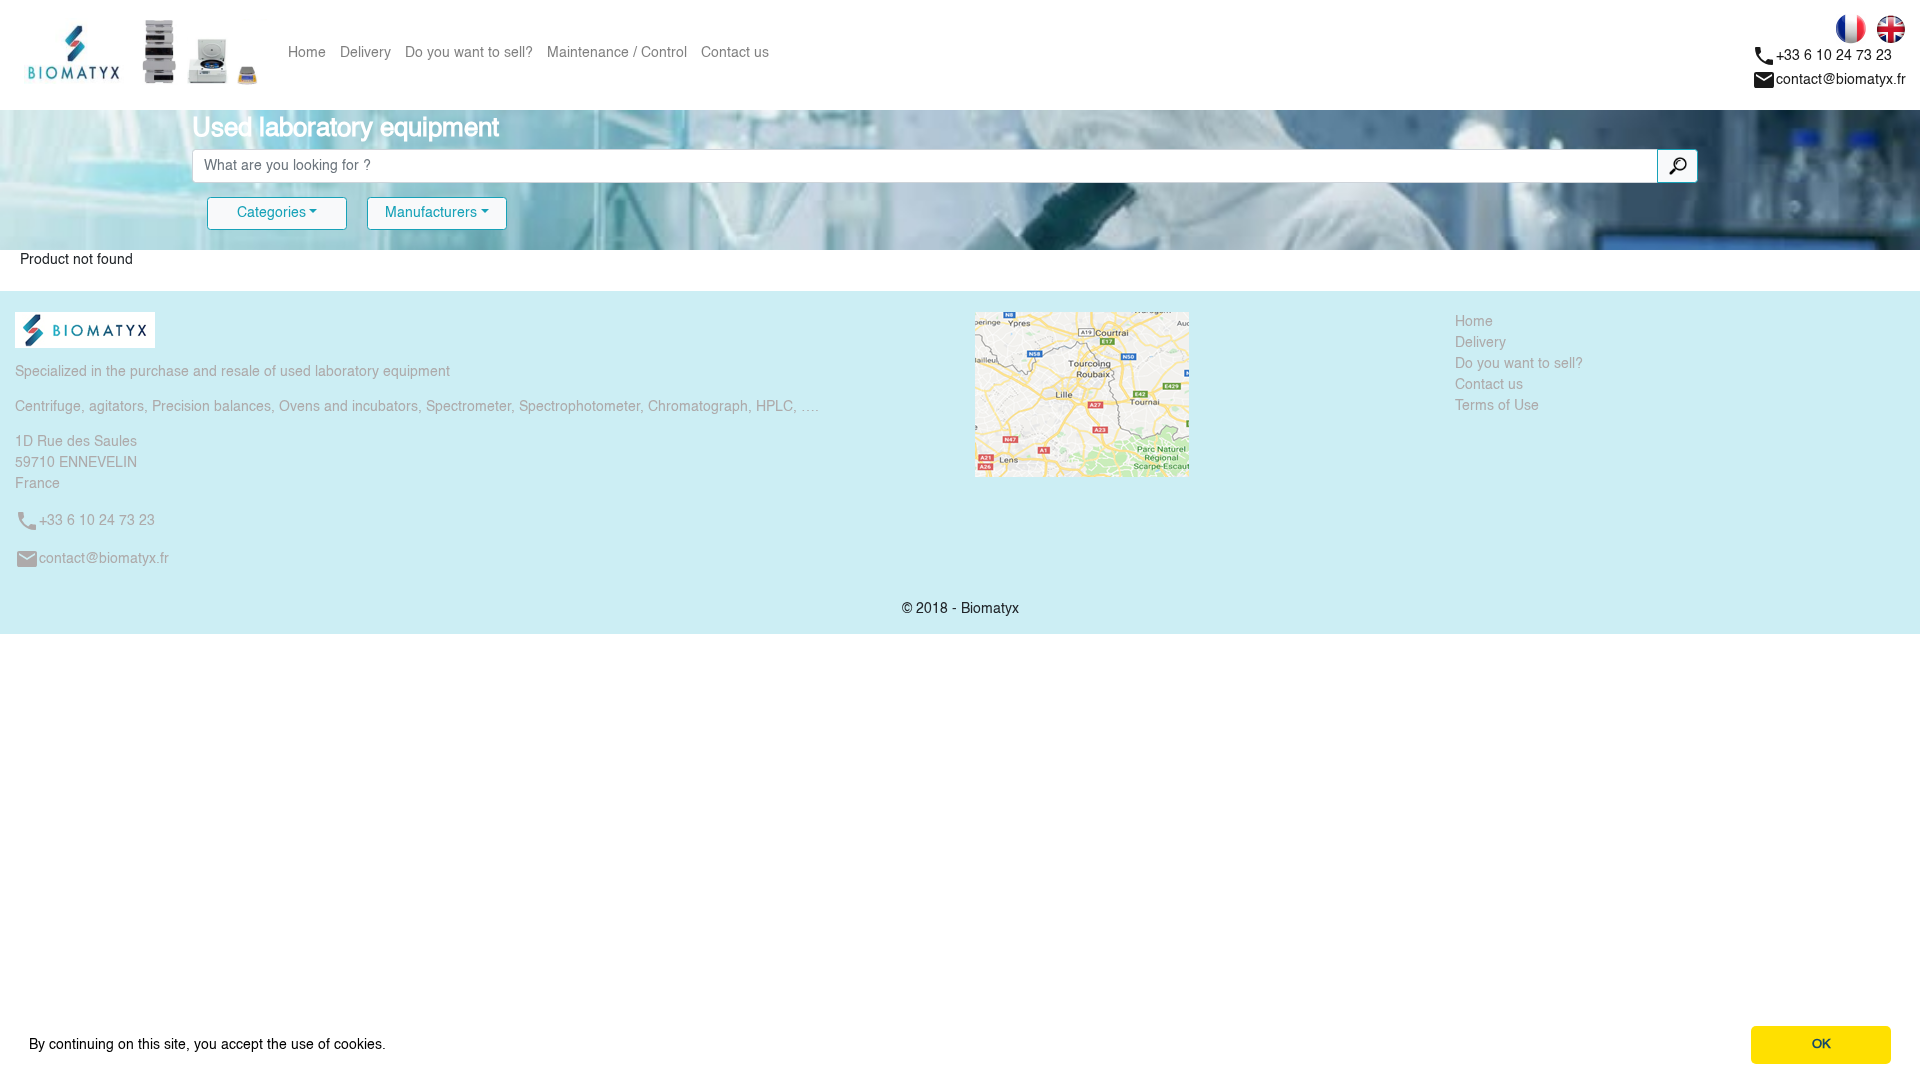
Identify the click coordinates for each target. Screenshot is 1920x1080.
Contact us (735, 53)
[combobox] (925, 166)
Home (307, 53)
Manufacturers (431, 213)
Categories (271, 213)
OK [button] (1821, 1044)
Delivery (365, 53)
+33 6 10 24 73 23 (1822, 56)
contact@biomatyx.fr (1829, 80)
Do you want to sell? (469, 53)
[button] (393, 1046)
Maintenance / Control (617, 53)
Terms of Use (1497, 406)
